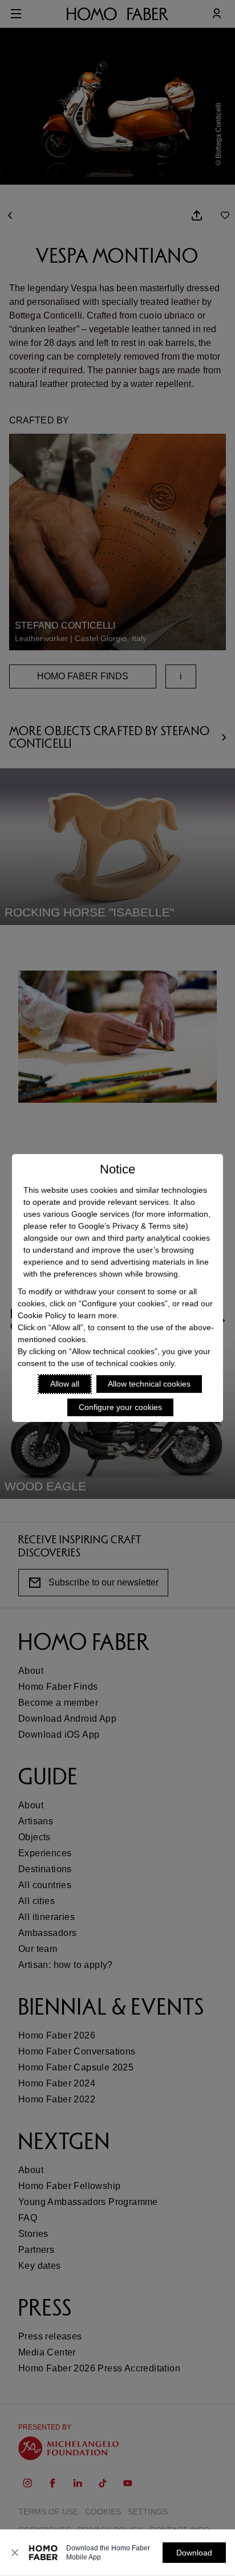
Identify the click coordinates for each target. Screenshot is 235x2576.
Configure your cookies (120, 1407)
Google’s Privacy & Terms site (132, 1226)
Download (194, 2553)
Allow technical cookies (149, 1384)
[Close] (15, 2553)
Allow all (65, 1384)
